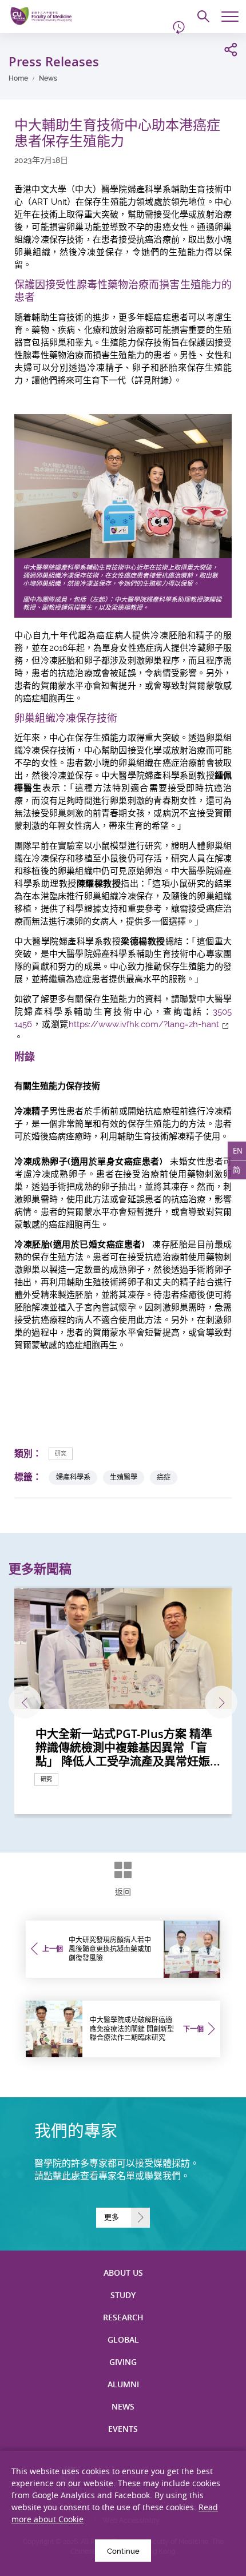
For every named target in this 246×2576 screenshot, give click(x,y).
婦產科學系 (73, 1477)
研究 (61, 1454)
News (48, 78)
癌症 (164, 1477)
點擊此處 (62, 2176)
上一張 (25, 1702)
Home (18, 78)
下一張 (221, 1702)
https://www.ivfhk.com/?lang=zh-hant (144, 1024)
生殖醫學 (124, 1477)
